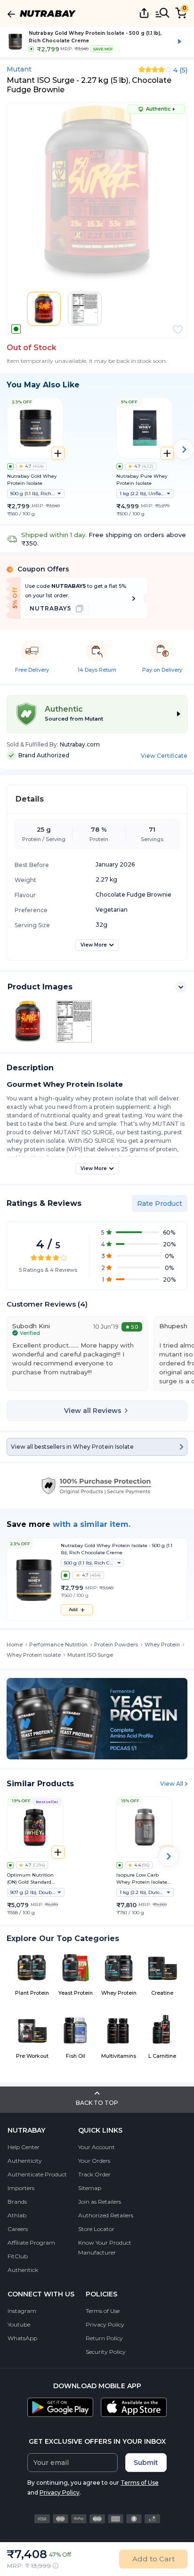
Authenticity (25, 2161)
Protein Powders (116, 1645)
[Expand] (181, 987)
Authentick (23, 2270)
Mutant (19, 69)
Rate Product (160, 1204)
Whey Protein (162, 1645)
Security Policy (106, 2352)
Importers (21, 2188)
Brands (17, 2202)
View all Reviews (93, 1411)
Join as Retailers (100, 2202)
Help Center (24, 2147)
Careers (18, 2229)
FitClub (18, 2256)
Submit (146, 2463)
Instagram (22, 2311)
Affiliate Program (31, 2243)
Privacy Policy (105, 2324)
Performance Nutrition (58, 1645)
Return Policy (104, 2338)
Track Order (94, 2174)
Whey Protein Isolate (34, 1655)
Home (15, 1645)
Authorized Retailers (106, 2215)
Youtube (19, 2324)
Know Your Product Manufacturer (105, 2247)
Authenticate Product (37, 2174)
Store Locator (96, 2229)
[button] (178, 329)
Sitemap (90, 2188)
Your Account (97, 2147)
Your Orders (94, 2161)
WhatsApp (22, 2338)
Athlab (17, 2215)
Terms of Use (103, 2311)
